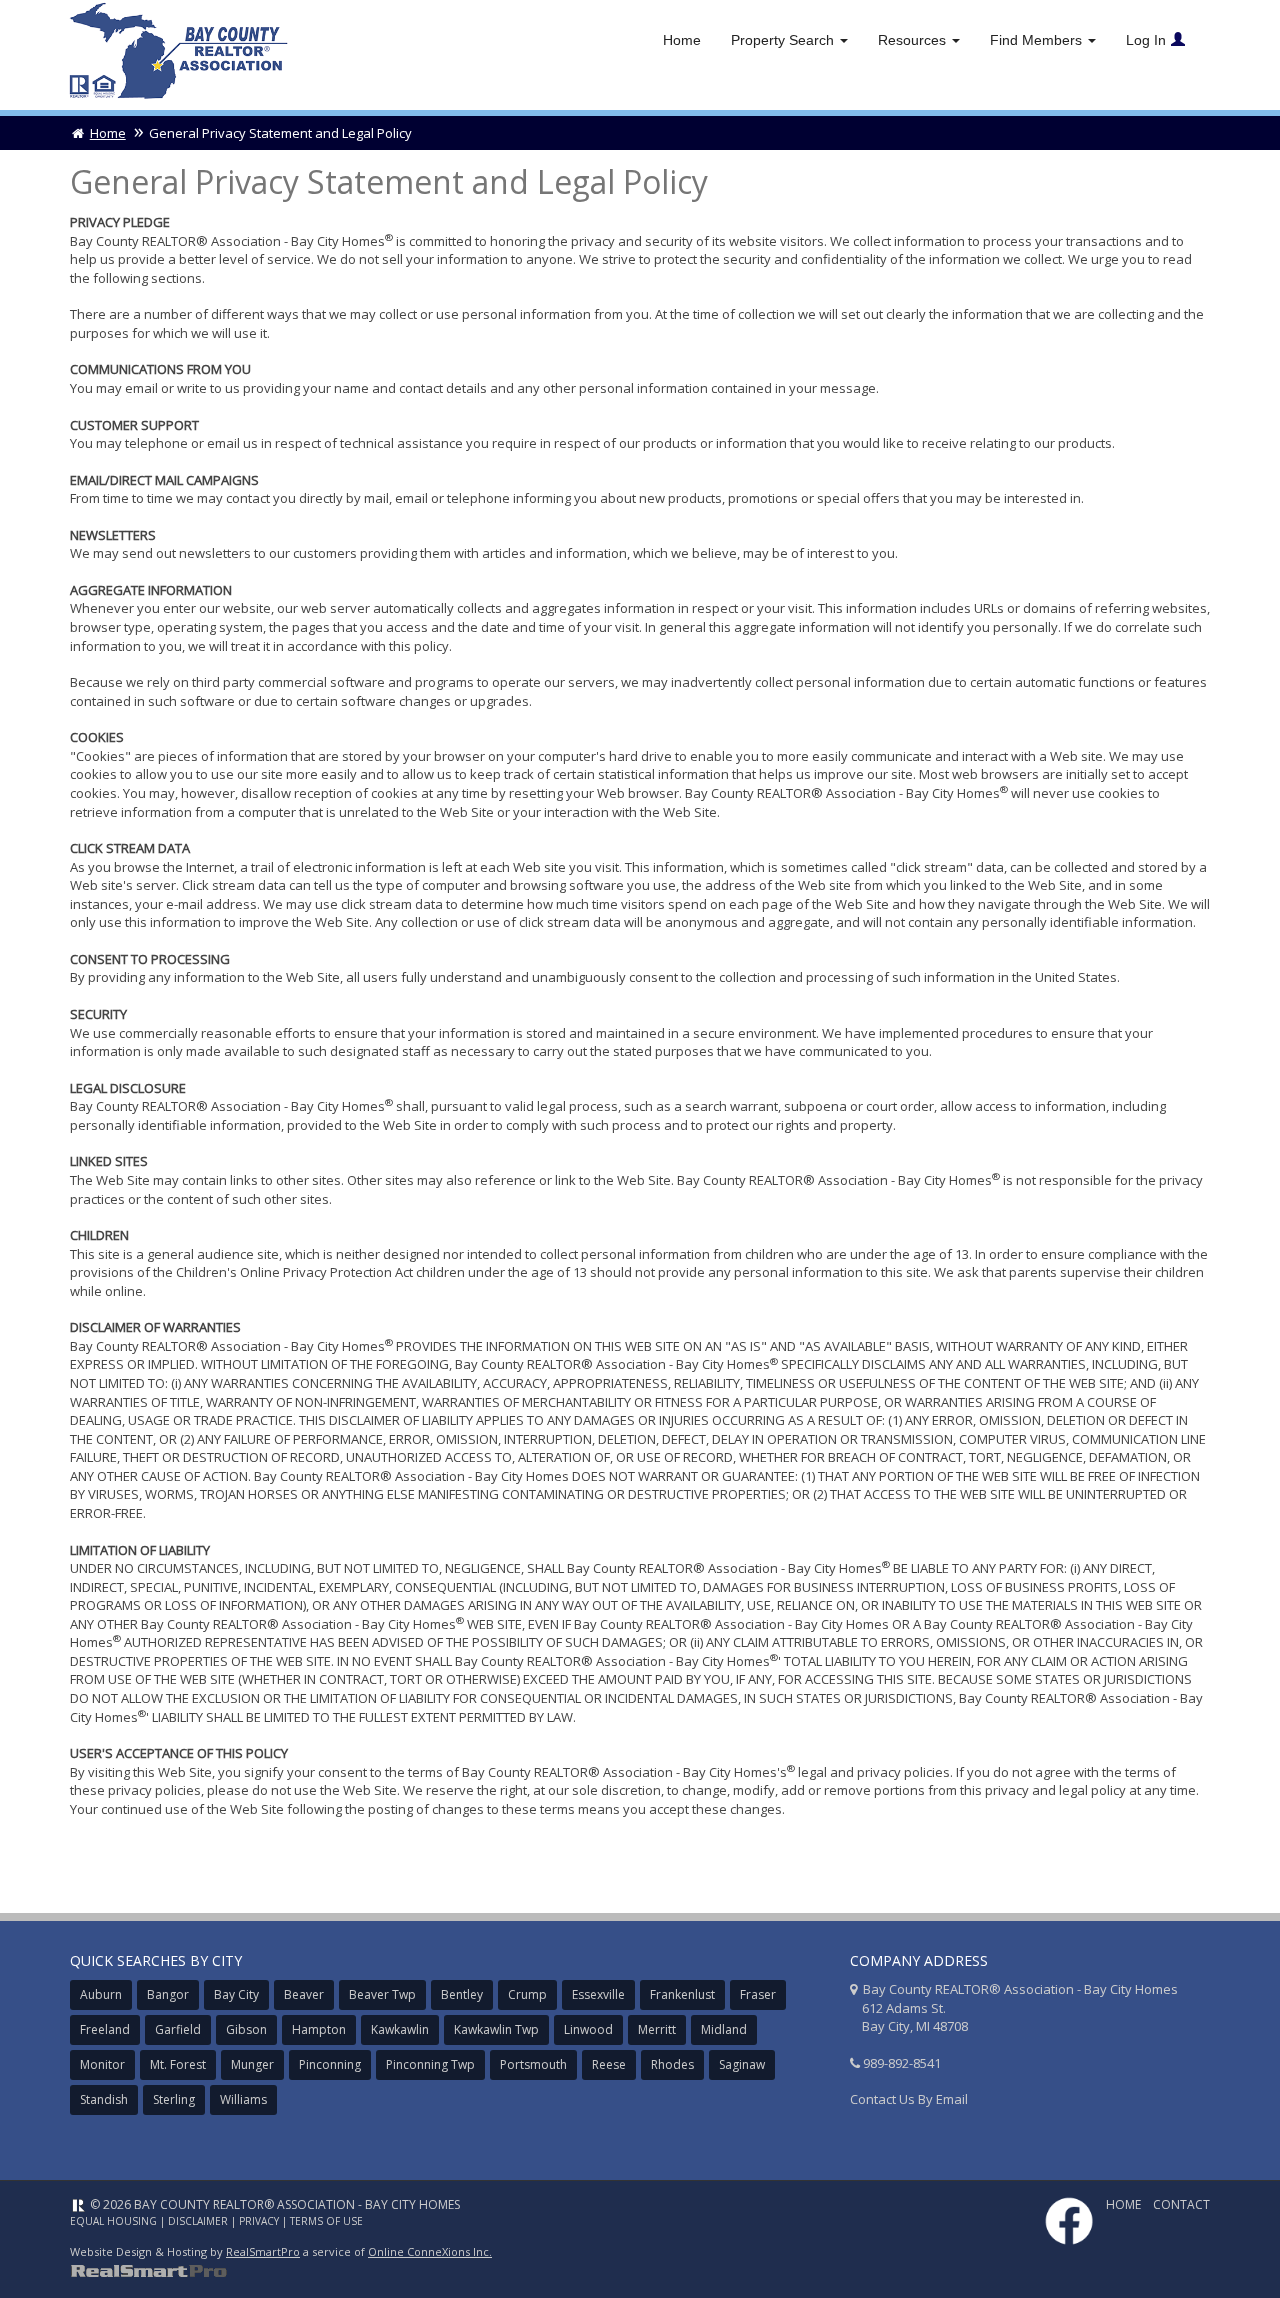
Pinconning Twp (430, 2064)
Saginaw (742, 2064)
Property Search (784, 40)
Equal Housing (113, 2221)
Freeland (105, 2029)
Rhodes (672, 2064)
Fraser (758, 1994)
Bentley (462, 1994)
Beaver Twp (382, 1994)
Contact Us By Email (909, 2099)
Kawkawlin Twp (496, 2029)
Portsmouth (533, 2064)
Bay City (236, 1994)
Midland (724, 2029)
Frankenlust (682, 1994)
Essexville (598, 1994)
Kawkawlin (400, 2029)
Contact (1181, 2204)
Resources (914, 40)
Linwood (588, 2029)
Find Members (1038, 40)
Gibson (246, 2029)
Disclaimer (198, 2221)
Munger (252, 2064)
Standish (104, 2099)
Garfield (178, 2029)
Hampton (319, 2029)
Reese (609, 2064)
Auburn (101, 1994)
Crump (527, 1994)
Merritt (657, 2029)
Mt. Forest (178, 2064)
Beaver (304, 1994)
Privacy (259, 2221)
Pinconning (330, 2064)
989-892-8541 (902, 2063)
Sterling (174, 2099)
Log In (1146, 40)
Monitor (102, 2064)
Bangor (168, 1994)
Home (682, 40)
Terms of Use (326, 2221)
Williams (243, 2099)
